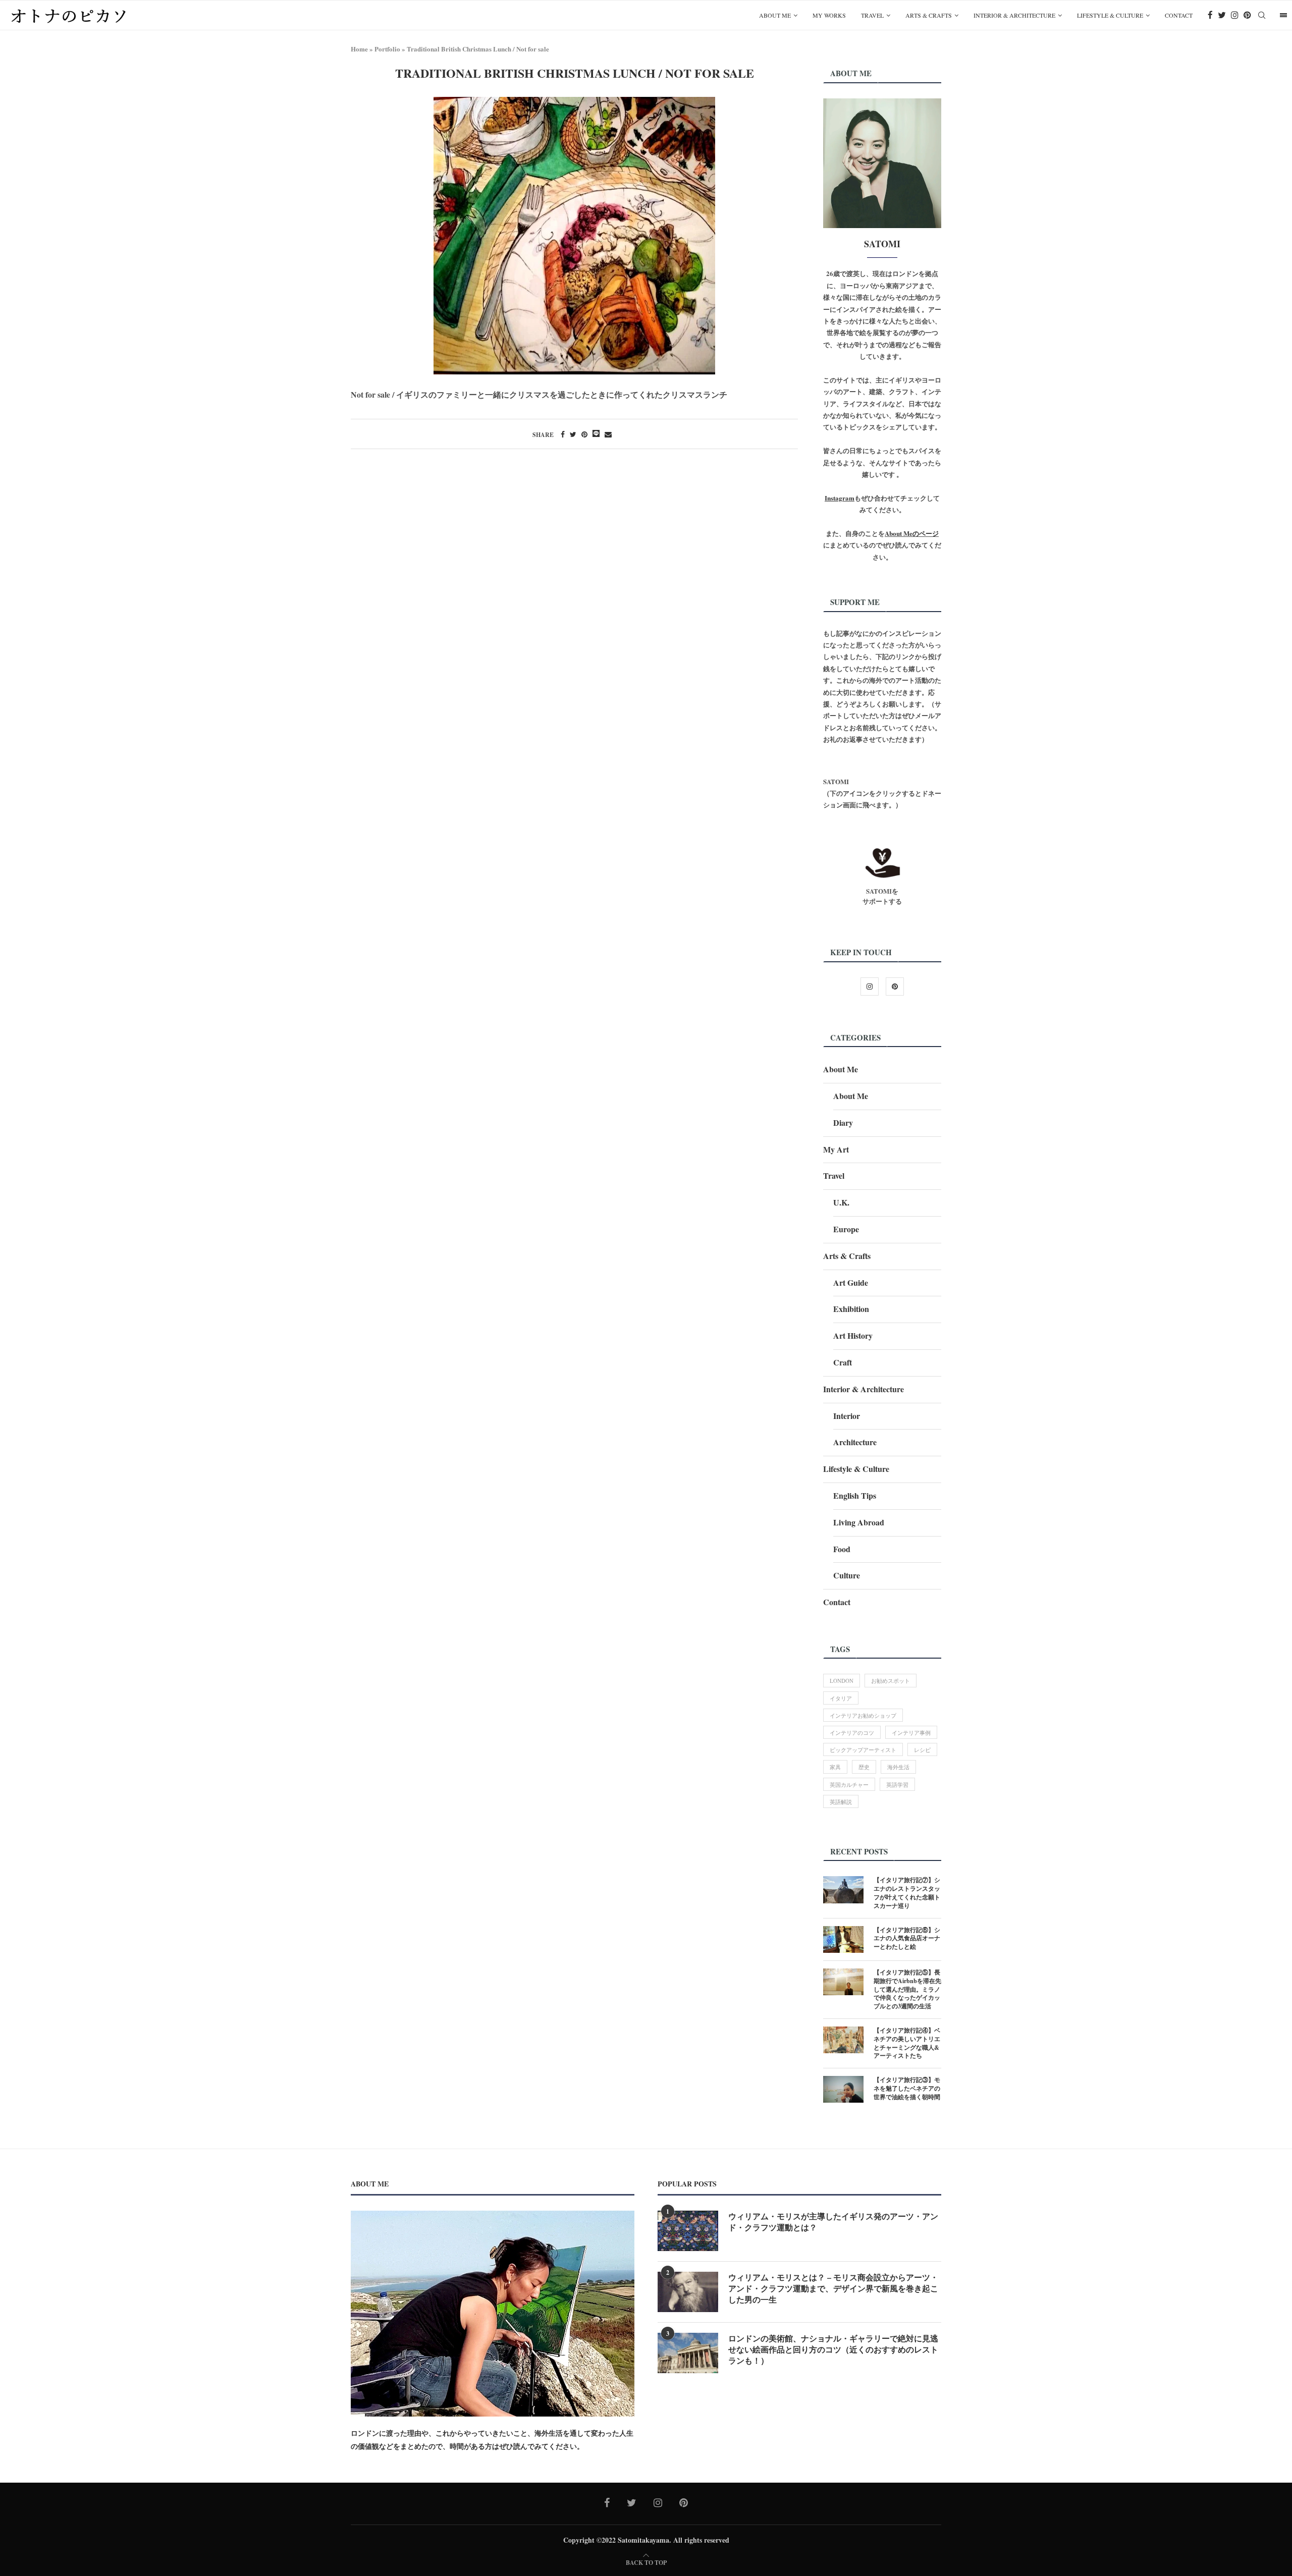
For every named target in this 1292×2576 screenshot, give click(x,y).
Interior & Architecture (1014, 15)
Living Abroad (859, 1522)
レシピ (922, 1750)
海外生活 (898, 1767)
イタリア (841, 1698)
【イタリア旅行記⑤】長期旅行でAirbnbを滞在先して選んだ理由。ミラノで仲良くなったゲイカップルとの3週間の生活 (907, 1989)
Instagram (840, 498)
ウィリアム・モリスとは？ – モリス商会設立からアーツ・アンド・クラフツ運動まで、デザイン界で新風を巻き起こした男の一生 (833, 2289)
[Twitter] (1222, 15)
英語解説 (841, 1802)
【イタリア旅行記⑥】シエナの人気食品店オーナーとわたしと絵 (907, 1939)
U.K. (841, 1202)
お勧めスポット (891, 1681)
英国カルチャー (849, 1785)
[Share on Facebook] (563, 434)
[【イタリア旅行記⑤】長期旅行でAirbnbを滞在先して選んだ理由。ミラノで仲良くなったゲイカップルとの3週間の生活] (843, 1982)
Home (359, 49)
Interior (847, 1416)
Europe (846, 1229)
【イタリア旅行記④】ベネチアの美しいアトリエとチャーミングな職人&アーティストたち (907, 2043)
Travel (872, 15)
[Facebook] (1210, 15)
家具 (835, 1767)
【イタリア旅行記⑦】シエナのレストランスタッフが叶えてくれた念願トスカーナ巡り (907, 1893)
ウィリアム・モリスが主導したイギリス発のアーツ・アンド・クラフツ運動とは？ (833, 2222)
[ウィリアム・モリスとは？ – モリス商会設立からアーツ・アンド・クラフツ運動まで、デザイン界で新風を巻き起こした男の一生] (688, 2292)
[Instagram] (1235, 15)
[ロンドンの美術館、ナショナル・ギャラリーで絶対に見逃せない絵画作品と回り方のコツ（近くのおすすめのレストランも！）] (688, 2353)
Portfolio (387, 49)
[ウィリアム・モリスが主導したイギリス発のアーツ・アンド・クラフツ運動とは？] (688, 2231)
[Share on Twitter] (573, 434)
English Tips (855, 1495)
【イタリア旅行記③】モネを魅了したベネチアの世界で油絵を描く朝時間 (907, 2089)
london (842, 1681)
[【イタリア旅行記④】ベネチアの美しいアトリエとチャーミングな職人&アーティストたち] (843, 2040)
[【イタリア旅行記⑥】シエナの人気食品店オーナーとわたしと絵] (843, 1939)
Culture (847, 1575)
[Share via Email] (608, 434)
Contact (1179, 15)
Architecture (855, 1442)
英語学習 (897, 1785)
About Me (775, 15)
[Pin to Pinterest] (584, 434)
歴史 (864, 1767)
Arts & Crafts (929, 15)
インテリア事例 (911, 1733)
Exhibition (851, 1309)
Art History (853, 1335)
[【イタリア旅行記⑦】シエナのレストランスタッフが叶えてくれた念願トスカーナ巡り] (843, 1889)
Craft (843, 1362)
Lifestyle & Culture (1110, 15)
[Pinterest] (1247, 15)
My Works (829, 15)
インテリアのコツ (852, 1733)
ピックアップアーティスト (863, 1750)
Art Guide (851, 1282)
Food (842, 1549)
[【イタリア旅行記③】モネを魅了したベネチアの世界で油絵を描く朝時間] (843, 2089)
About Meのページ (912, 533)
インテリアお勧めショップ (863, 1715)
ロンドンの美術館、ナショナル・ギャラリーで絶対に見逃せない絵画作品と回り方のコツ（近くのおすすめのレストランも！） (833, 2350)
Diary (843, 1122)
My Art (836, 1149)
